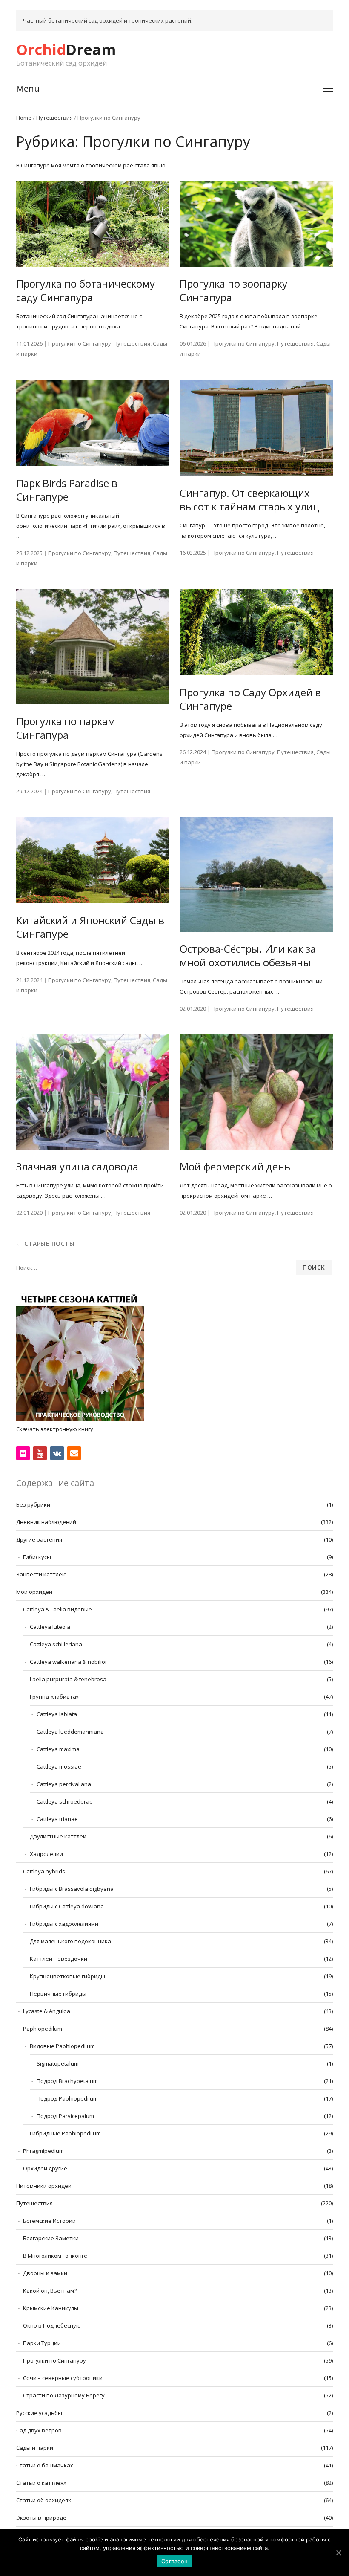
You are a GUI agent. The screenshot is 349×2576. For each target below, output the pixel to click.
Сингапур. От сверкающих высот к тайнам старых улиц (250, 500)
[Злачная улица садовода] (93, 1092)
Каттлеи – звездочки (59, 1959)
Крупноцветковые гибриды (67, 1976)
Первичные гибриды (58, 1994)
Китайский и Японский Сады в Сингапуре (90, 927)
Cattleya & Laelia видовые (57, 1609)
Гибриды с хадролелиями (64, 1924)
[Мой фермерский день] (256, 1092)
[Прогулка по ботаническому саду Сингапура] (93, 224)
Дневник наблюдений (46, 1522)
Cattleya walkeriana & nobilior (69, 1662)
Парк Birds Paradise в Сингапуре (67, 490)
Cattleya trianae (57, 1819)
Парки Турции (42, 2343)
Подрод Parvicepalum (65, 2116)
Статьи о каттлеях (41, 2483)
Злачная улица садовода (77, 1166)
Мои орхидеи (34, 1592)
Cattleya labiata (57, 1714)
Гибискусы (37, 1557)
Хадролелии (46, 1854)
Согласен (174, 2561)
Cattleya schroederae (65, 1801)
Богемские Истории (49, 2221)
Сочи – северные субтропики (63, 2378)
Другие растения (39, 1539)
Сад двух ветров (39, 2430)
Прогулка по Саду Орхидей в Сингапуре (250, 699)
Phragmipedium (43, 2151)
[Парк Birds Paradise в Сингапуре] (93, 423)
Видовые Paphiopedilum (62, 2046)
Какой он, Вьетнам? (50, 2291)
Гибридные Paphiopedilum (65, 2133)
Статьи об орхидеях (44, 2500)
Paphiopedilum (43, 2029)
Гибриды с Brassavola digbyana (72, 1889)
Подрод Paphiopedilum (67, 2098)
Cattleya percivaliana (64, 1784)
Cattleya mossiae (59, 1766)
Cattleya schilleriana (56, 1644)
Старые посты (45, 1243)
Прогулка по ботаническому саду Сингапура (86, 290)
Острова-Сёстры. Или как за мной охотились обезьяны (248, 955)
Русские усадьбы (39, 2413)
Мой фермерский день (235, 1166)
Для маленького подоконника (70, 1941)
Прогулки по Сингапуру (80, 343)
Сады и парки (35, 2448)
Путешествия (54, 118)
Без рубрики (33, 1504)
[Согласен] (338, 2553)
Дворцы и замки (45, 2273)
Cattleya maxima (58, 1749)
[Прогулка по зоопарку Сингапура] (256, 224)
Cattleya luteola (50, 1627)
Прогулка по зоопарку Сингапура (233, 290)
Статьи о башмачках (45, 2465)
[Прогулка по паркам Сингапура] (93, 647)
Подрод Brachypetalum (67, 2081)
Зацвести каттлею (41, 1574)
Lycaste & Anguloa (47, 2011)
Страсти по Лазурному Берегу (64, 2395)
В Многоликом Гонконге (55, 2256)
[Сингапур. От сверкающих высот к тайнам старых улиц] (256, 428)
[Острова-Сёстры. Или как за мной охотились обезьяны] (256, 875)
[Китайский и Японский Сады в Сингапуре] (93, 860)
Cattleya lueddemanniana (70, 1732)
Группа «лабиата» (54, 1697)
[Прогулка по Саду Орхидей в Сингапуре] (256, 632)
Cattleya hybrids (44, 1871)
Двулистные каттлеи (58, 1836)
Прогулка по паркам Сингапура (66, 728)
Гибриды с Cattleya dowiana (67, 1906)
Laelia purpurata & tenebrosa (68, 1679)
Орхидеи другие (45, 2168)
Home (24, 118)
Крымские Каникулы (51, 2308)
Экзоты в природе (41, 2518)
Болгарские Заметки (51, 2238)
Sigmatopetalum (58, 2063)
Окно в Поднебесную (52, 2325)
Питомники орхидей (44, 2186)
